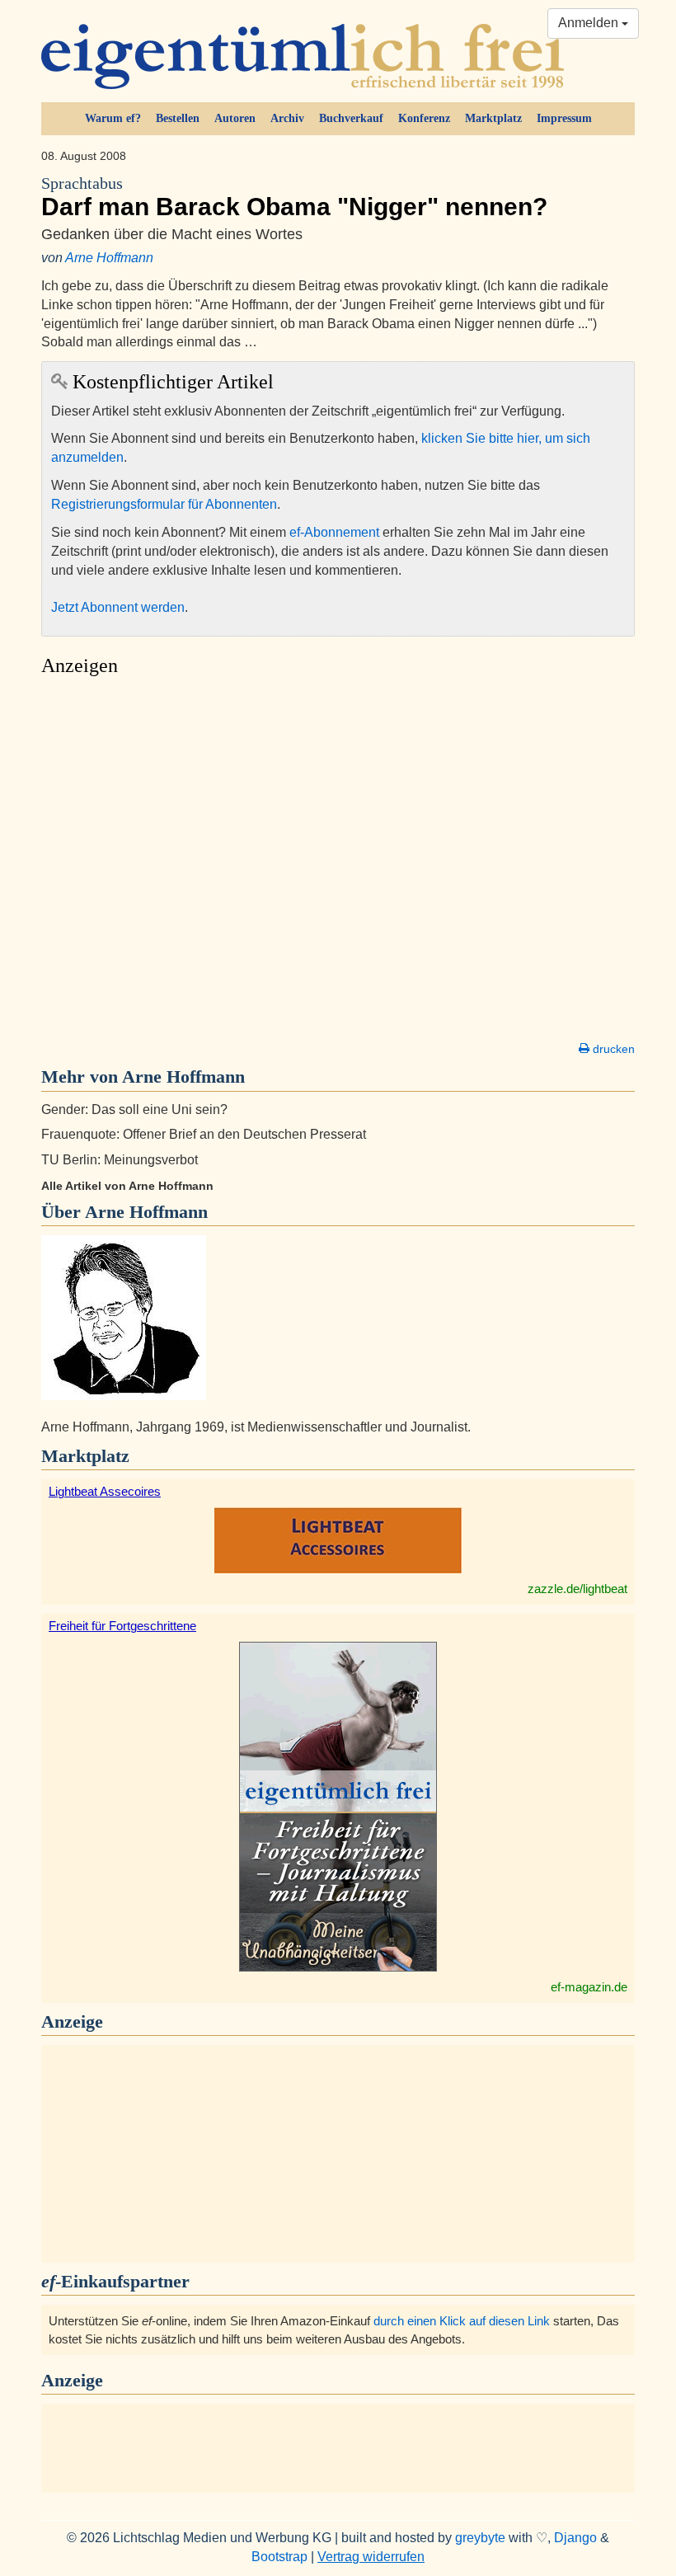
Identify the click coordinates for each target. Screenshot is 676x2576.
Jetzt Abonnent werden (118, 607)
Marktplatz (493, 118)
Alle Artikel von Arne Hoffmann (127, 1186)
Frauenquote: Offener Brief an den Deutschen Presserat (204, 1134)
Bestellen (178, 118)
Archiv (287, 118)
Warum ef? (113, 118)
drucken (612, 1049)
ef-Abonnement (334, 532)
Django (575, 2538)
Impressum (564, 118)
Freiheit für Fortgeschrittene (122, 1626)
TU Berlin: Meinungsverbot (120, 1160)
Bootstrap (279, 2557)
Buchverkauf (351, 118)
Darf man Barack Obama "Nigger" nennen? (294, 197)
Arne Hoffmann (109, 258)
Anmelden (590, 23)
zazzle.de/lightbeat (577, 1589)
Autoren (235, 118)
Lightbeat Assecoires (105, 1491)
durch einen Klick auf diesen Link (462, 2321)
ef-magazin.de (589, 1987)
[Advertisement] (338, 863)
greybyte (480, 2538)
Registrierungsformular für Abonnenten (164, 504)
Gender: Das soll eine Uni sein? (134, 1109)
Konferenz (424, 118)
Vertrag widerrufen (371, 2557)
